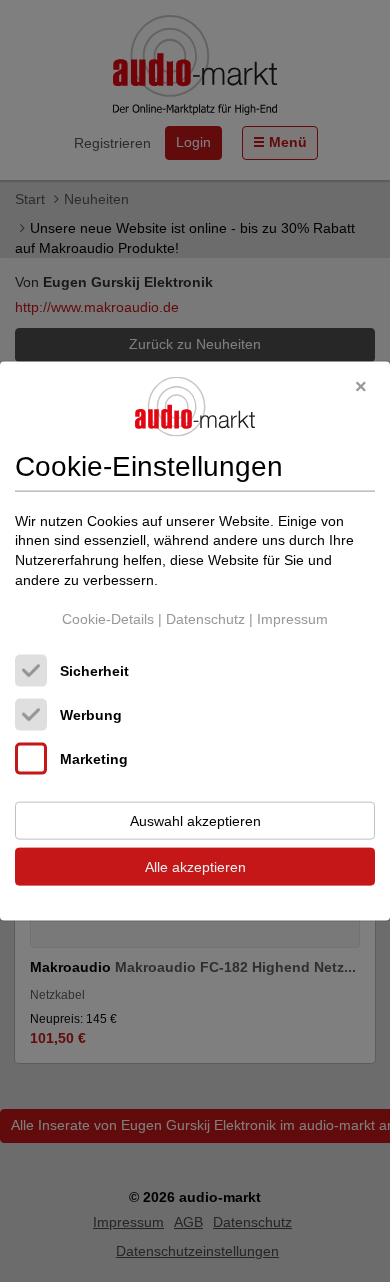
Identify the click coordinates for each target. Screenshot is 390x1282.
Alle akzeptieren (195, 866)
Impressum (292, 619)
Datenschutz (205, 619)
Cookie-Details (108, 619)
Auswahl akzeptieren (195, 820)
